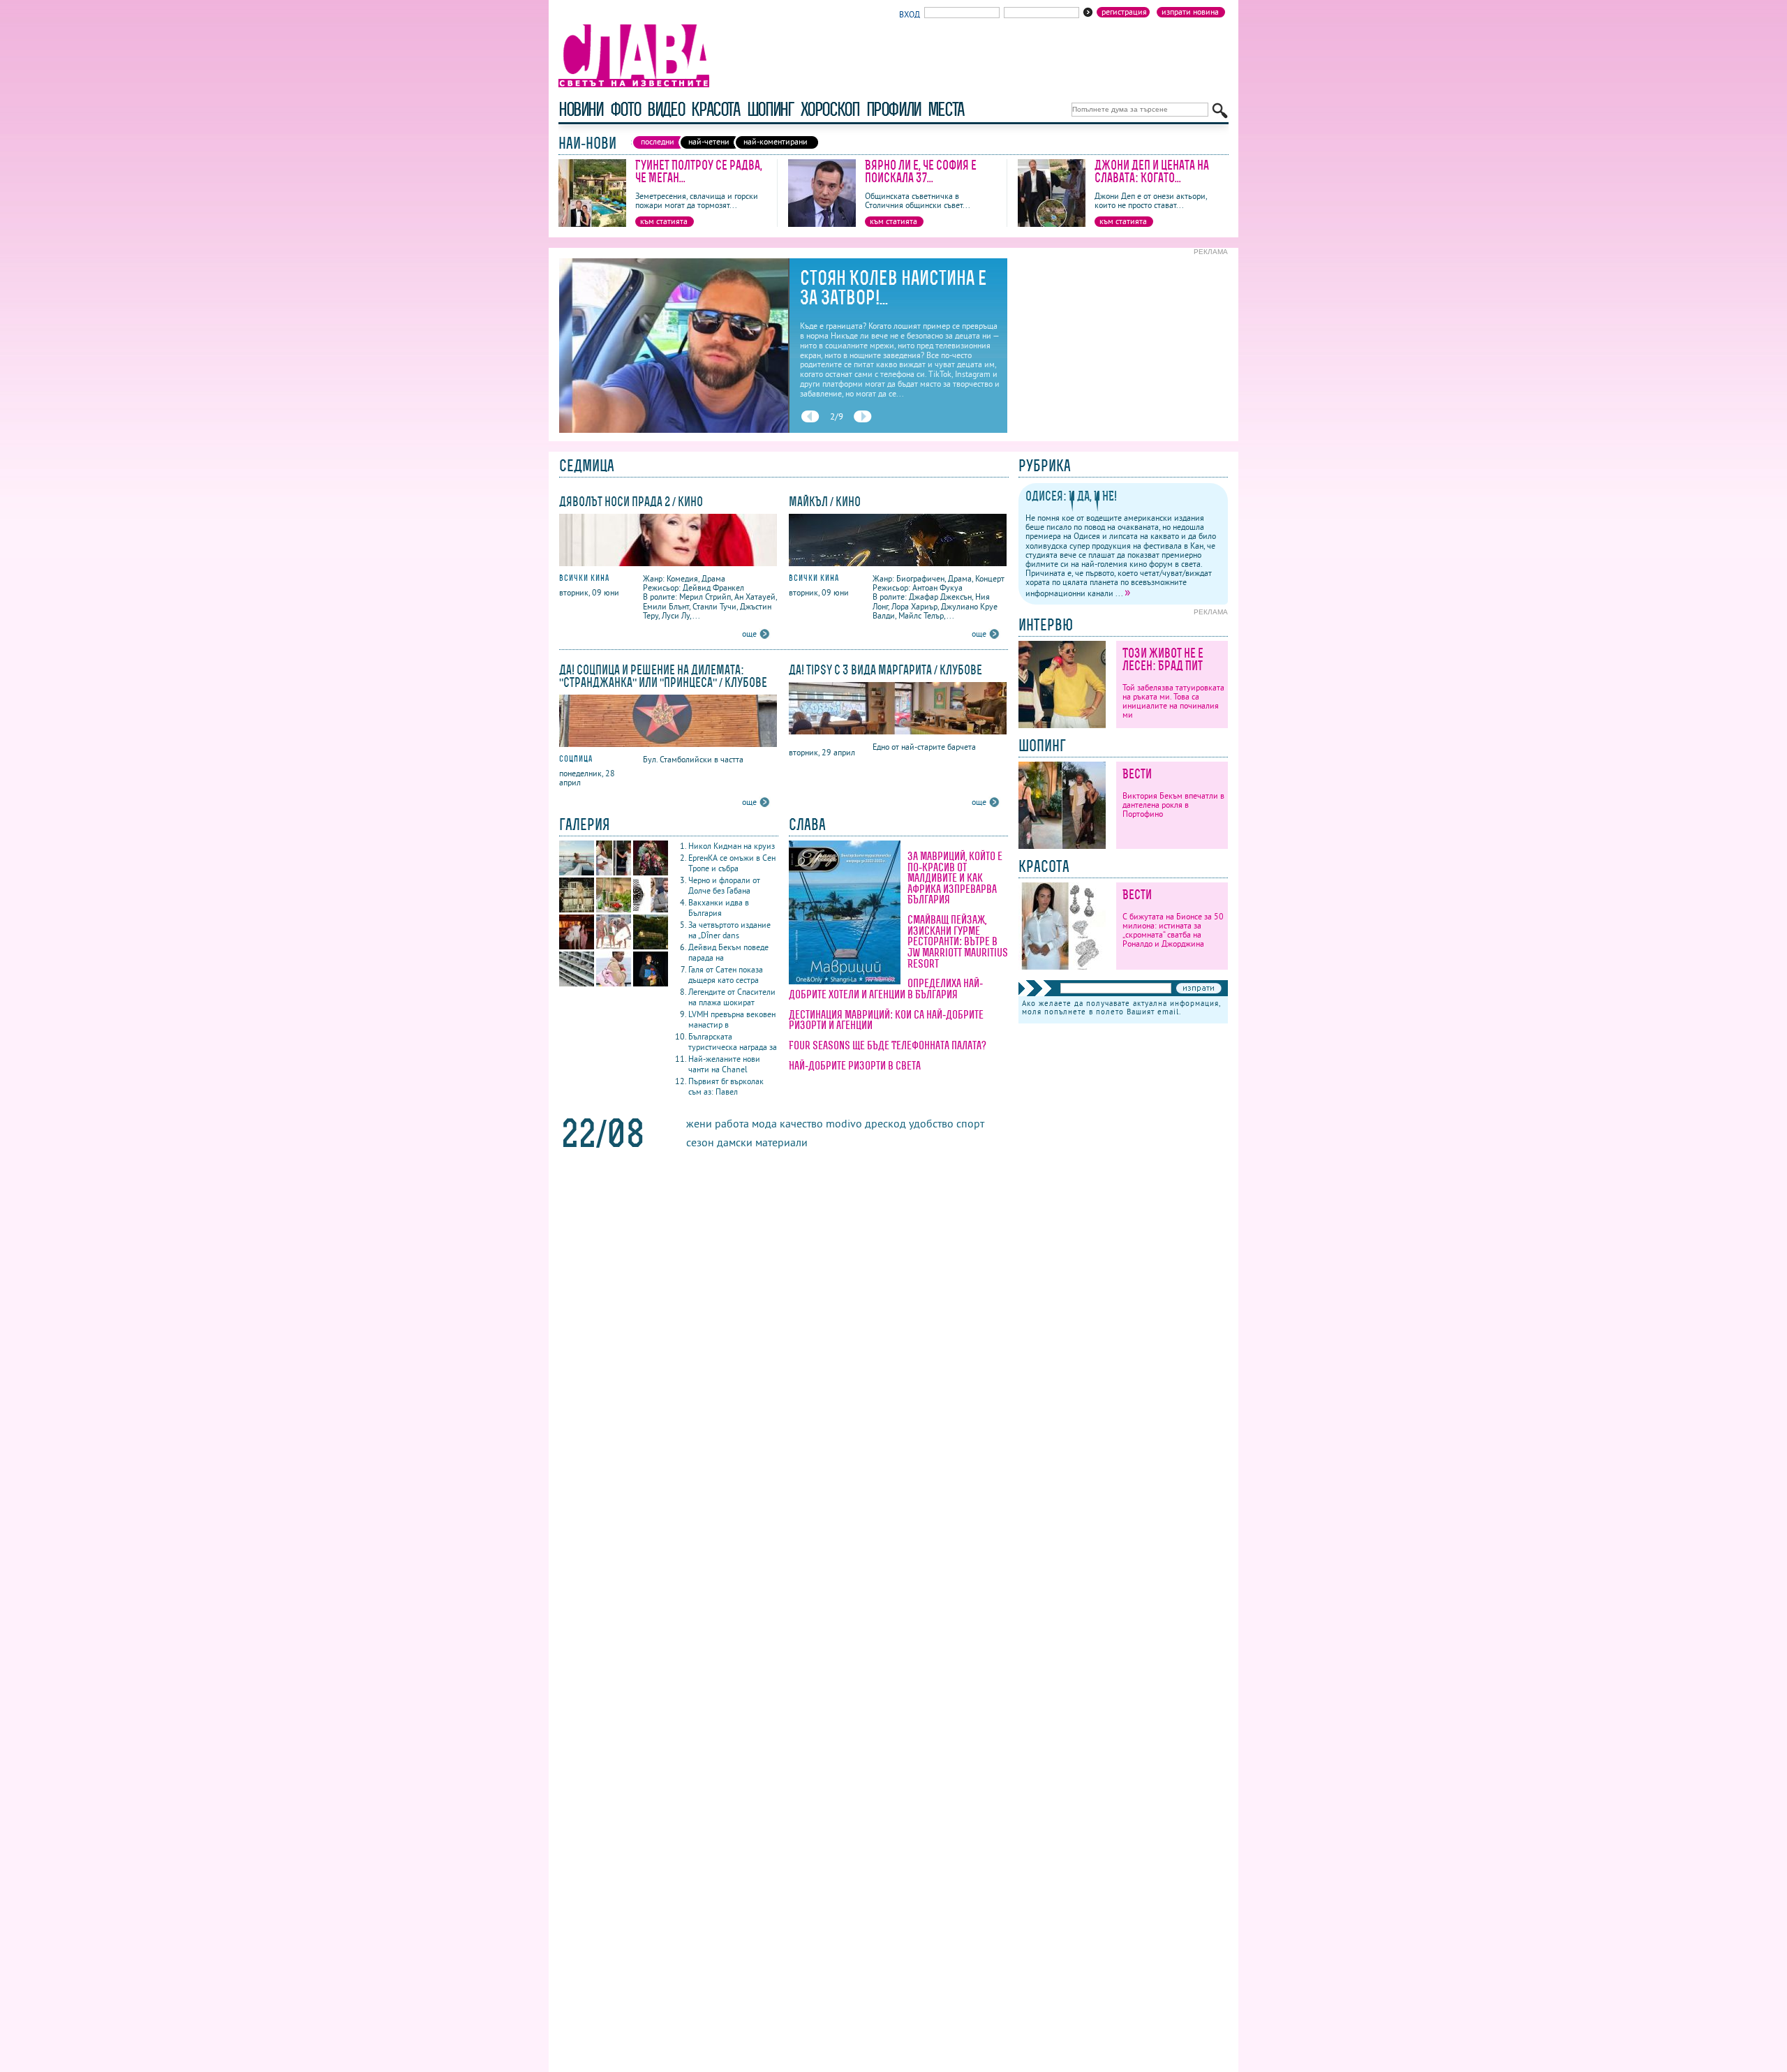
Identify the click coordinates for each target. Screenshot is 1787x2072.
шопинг (770, 109)
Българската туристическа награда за (733, 1042)
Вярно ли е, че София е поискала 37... (921, 171)
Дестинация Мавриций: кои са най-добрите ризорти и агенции (886, 1020)
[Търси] (1220, 111)
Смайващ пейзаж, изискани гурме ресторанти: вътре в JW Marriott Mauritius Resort (958, 941)
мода (764, 1123)
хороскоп (830, 109)
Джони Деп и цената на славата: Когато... (1152, 171)
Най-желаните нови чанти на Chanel (724, 1064)
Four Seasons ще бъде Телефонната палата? (888, 1045)
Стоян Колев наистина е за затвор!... (893, 288)
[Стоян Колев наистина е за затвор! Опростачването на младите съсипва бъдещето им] (674, 430)
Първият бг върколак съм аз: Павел (726, 1086)
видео (666, 109)
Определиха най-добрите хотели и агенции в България (886, 989)
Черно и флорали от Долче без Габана (724, 885)
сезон (700, 1142)
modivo (844, 1123)
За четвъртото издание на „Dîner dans (729, 930)
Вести (1137, 774)
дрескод (885, 1123)
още (749, 634)
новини (581, 109)
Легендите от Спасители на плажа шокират (732, 997)
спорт (970, 1123)
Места (946, 109)
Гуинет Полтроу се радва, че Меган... (699, 171)
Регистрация (1124, 12)
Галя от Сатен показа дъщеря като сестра (726, 975)
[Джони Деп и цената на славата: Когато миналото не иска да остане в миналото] (1052, 224)
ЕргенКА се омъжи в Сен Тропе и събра (732, 863)
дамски (735, 1142)
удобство (931, 1123)
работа (732, 1123)
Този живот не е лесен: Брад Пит (1163, 659)
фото (625, 109)
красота (715, 109)
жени (699, 1123)
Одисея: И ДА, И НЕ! (1071, 496)
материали (781, 1142)
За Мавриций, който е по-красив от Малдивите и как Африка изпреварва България (955, 878)
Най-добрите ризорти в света (855, 1065)
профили (893, 109)
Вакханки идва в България (719, 908)
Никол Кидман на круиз (732, 846)
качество (801, 1123)
